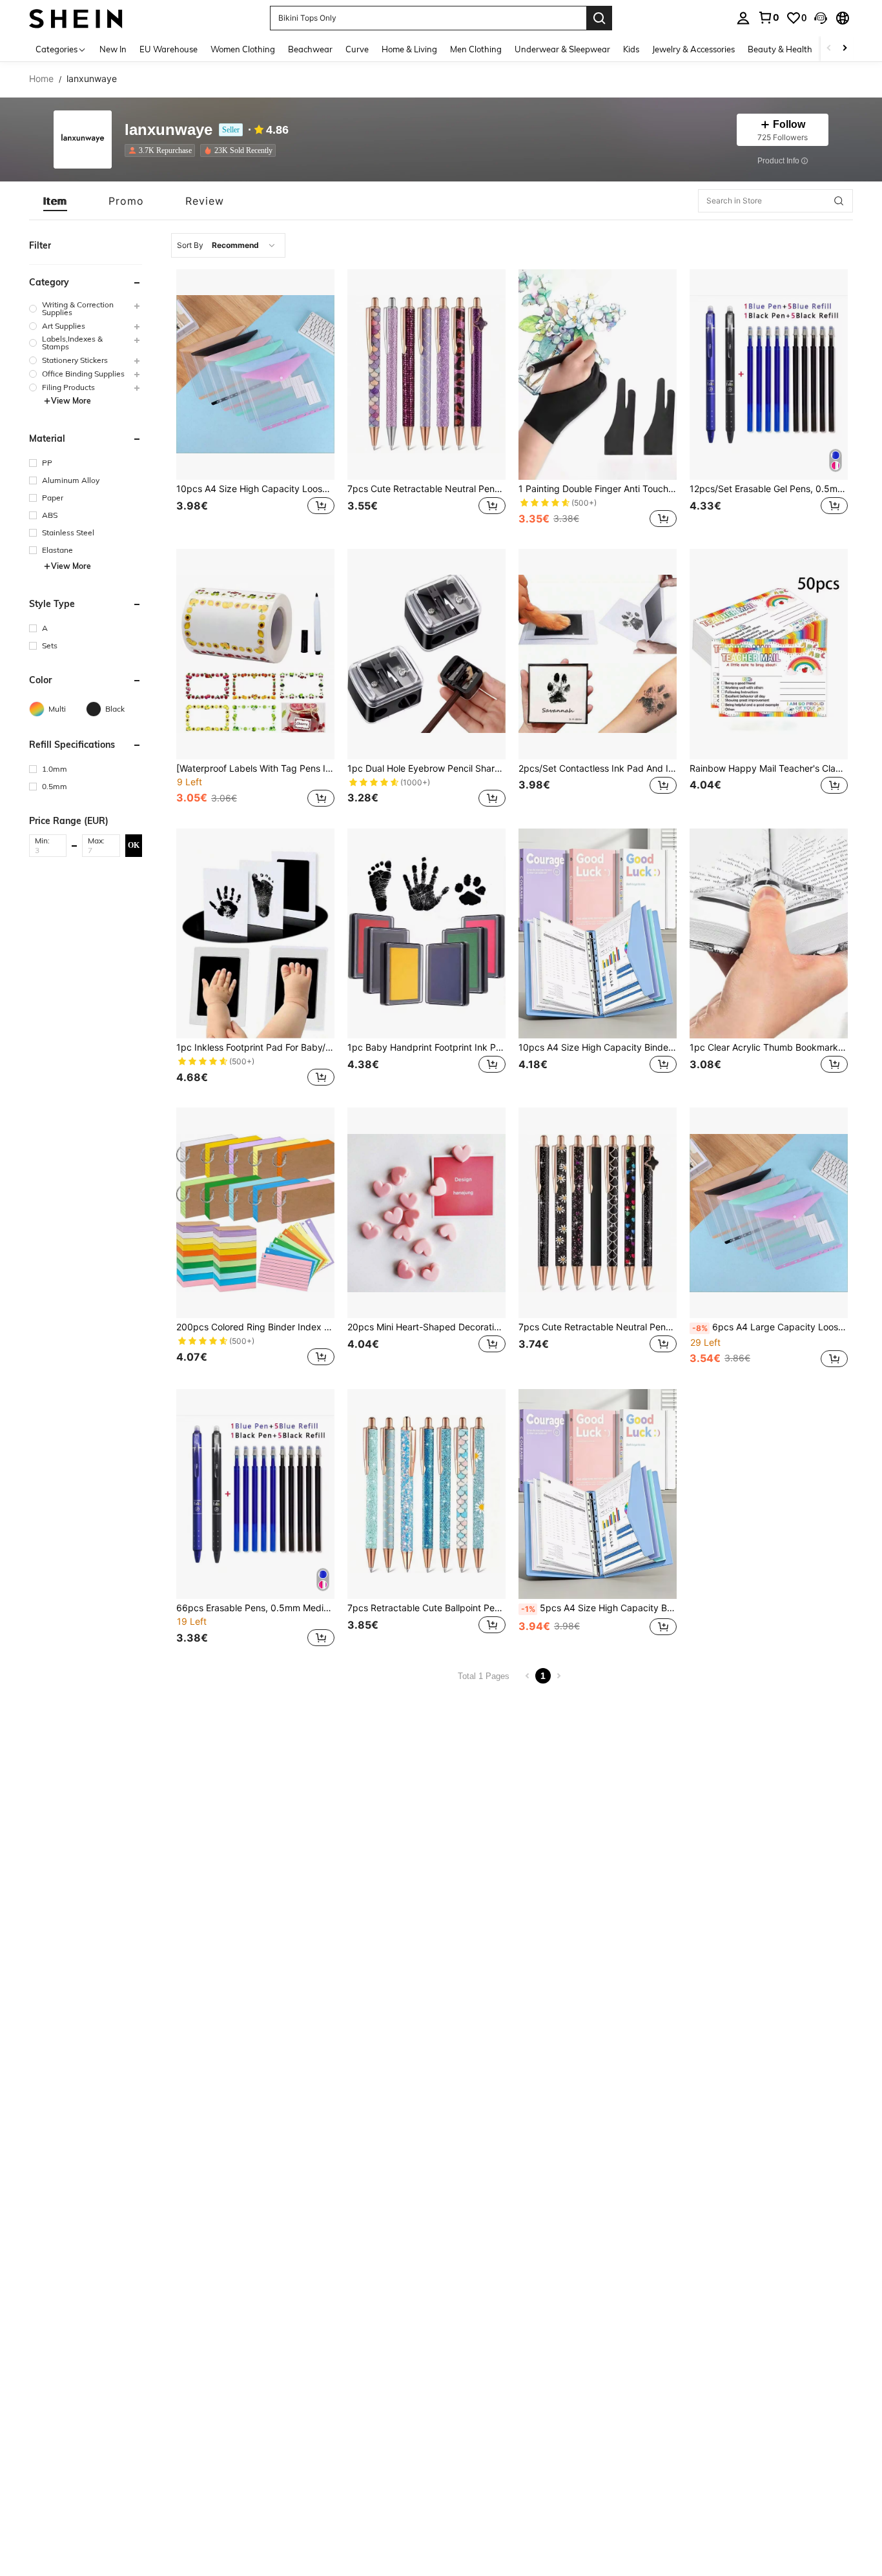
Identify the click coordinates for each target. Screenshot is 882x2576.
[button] (821, 18)
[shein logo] (76, 18)
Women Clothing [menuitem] (243, 49)
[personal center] (743, 18)
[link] (768, 17)
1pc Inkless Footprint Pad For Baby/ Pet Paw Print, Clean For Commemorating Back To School (255, 1047)
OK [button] (134, 845)
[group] (86, 309)
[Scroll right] (845, 49)
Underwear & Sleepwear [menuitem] (562, 49)
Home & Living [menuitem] (409, 49)
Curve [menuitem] (357, 49)
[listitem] (162, 150)
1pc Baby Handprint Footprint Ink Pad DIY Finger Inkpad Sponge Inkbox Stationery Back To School (426, 1047)
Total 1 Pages (484, 1676)
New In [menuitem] (113, 49)
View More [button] (71, 401)
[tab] (55, 201)
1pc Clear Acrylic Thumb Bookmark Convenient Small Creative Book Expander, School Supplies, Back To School (769, 1047)
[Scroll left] (829, 49)
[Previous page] (528, 1676)
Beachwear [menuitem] (310, 49)
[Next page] (559, 1676)
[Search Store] (839, 201)
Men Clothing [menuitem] (476, 49)
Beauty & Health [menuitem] (780, 49)
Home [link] (41, 79)
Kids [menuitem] (631, 49)
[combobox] (228, 245)
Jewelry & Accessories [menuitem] (693, 49)
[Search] (599, 18)
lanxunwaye (169, 130)
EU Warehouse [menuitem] (169, 49)
